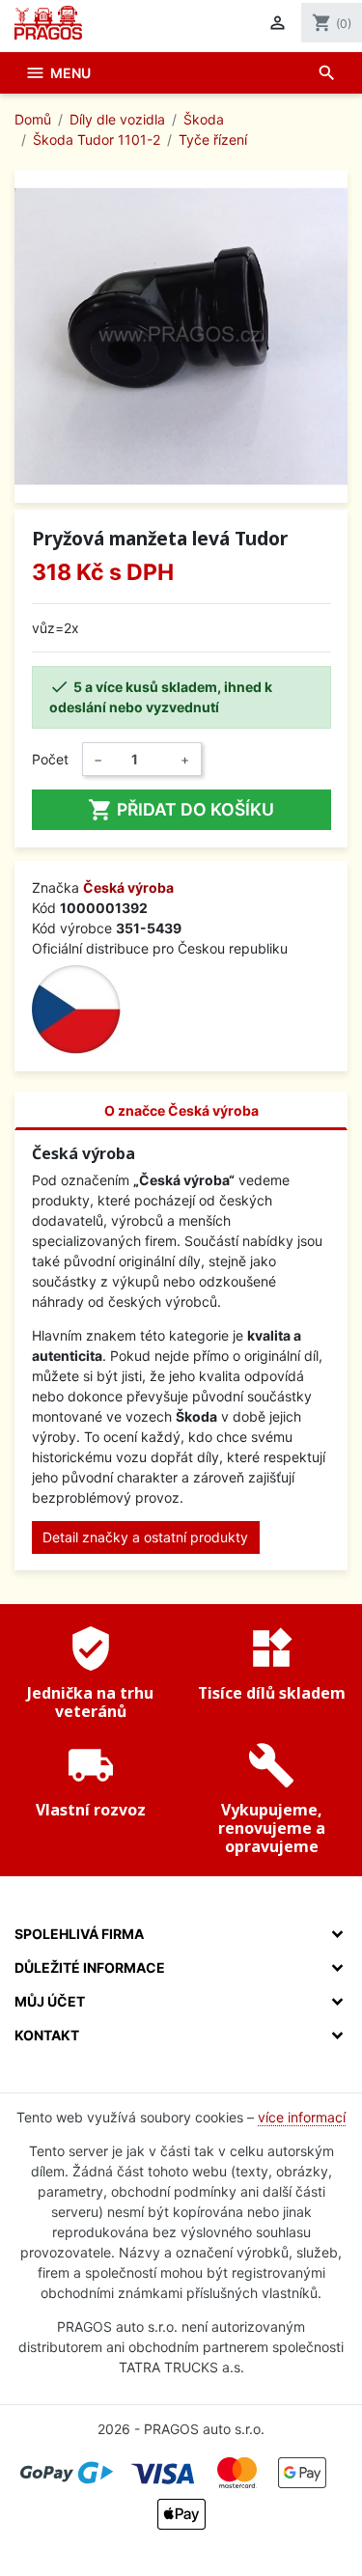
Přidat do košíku (181, 810)
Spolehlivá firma (79, 1934)
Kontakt (47, 2035)
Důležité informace (90, 1967)
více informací (302, 2117)
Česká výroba (128, 887)
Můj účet (50, 2001)
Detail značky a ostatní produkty (145, 1537)
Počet (50, 759)
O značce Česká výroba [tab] (181, 1110)
